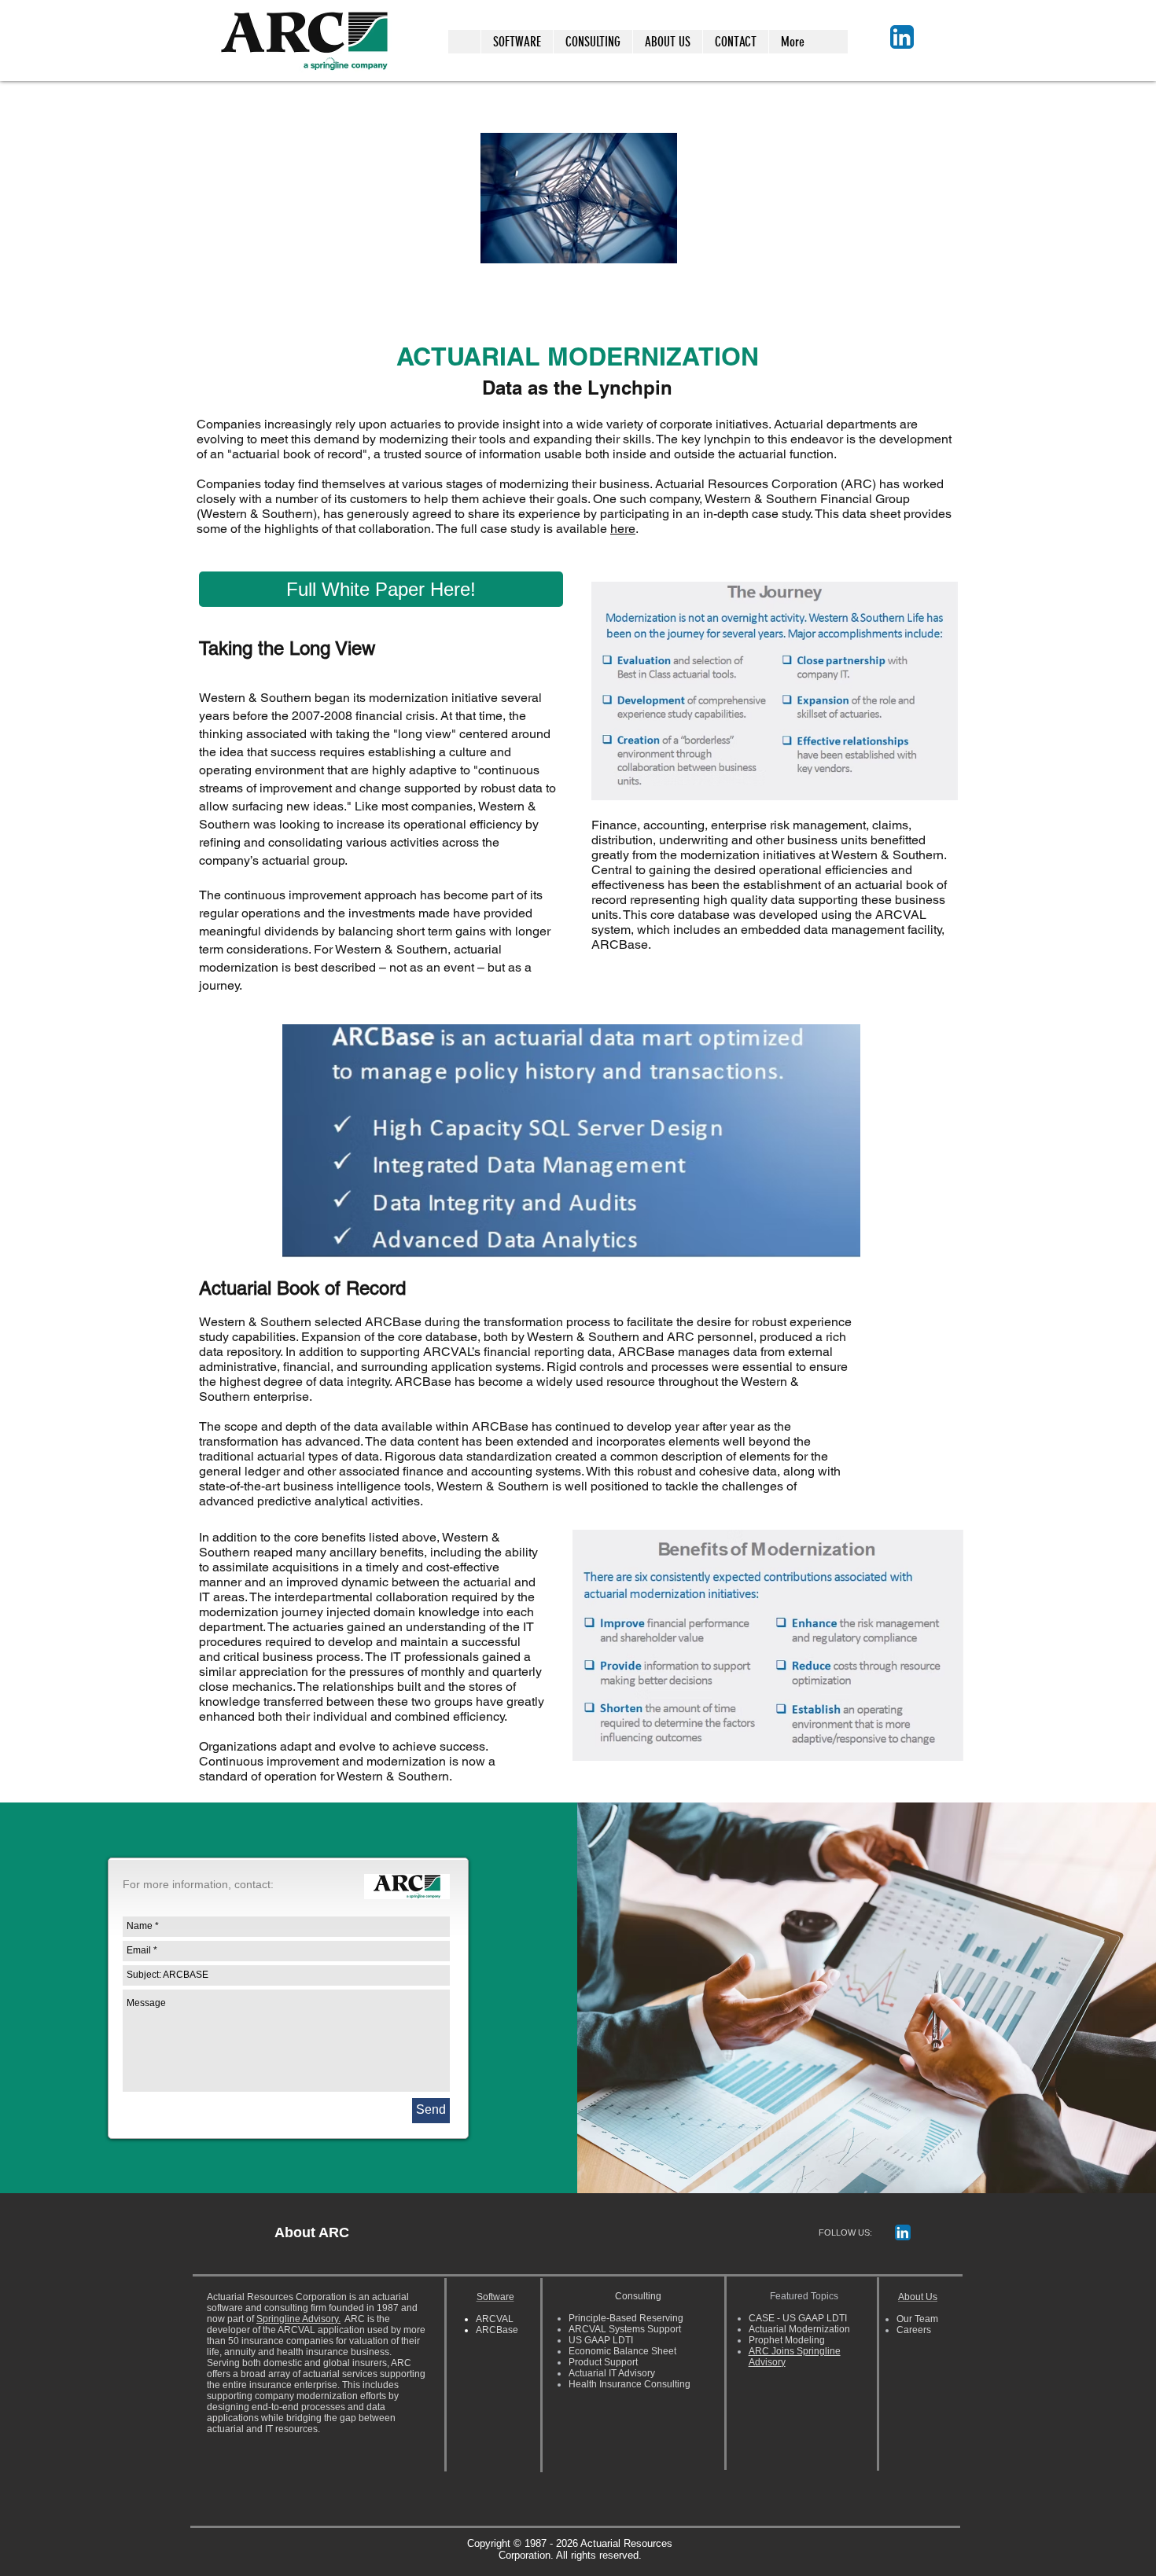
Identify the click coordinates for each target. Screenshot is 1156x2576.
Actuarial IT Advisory (612, 2373)
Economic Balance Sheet (622, 2351)
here (623, 529)
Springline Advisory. (298, 2319)
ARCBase (497, 2330)
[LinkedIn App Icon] (902, 37)
